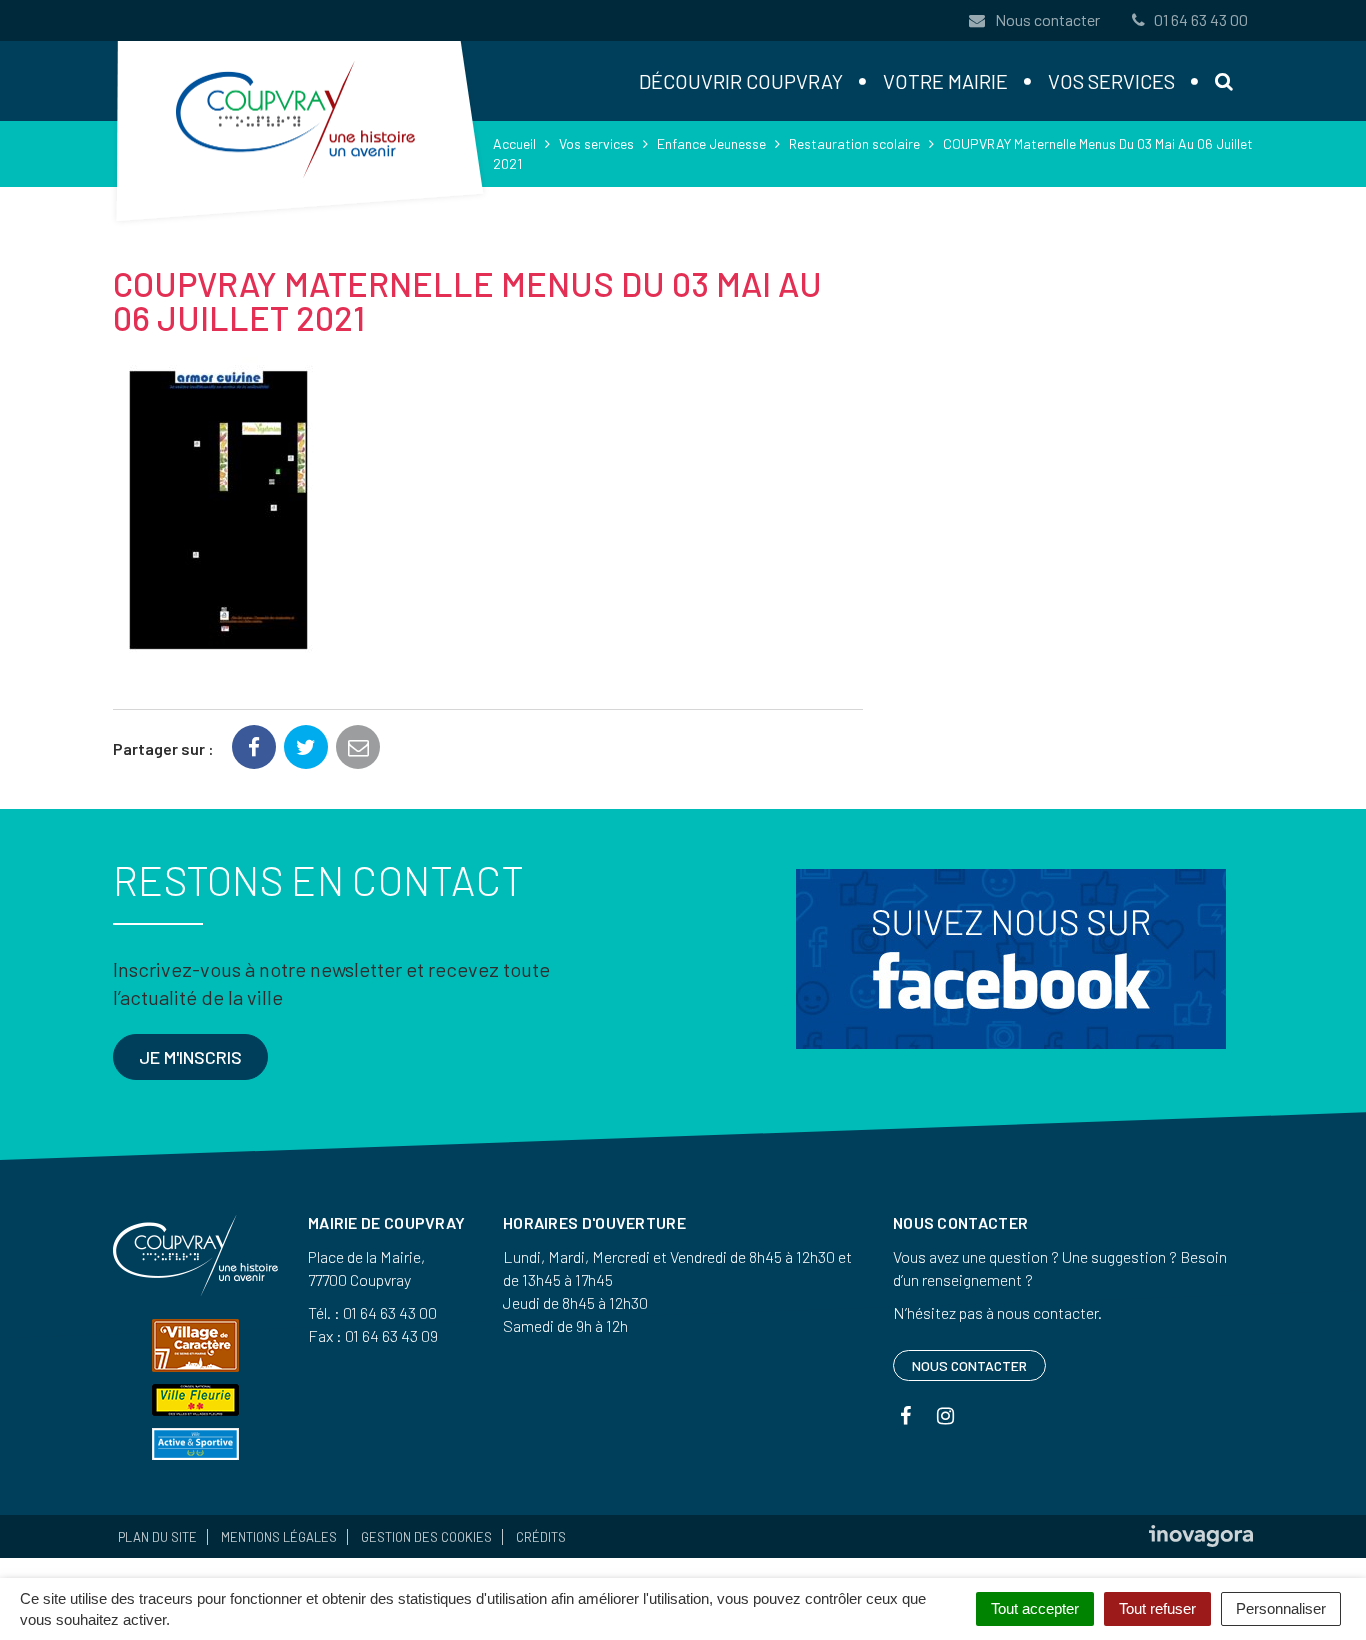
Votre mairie (945, 81)
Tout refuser (1157, 1608)
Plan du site (157, 1537)
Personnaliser (1281, 1608)
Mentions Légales (279, 1537)
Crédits (541, 1537)
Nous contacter (1046, 19)
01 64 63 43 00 (1201, 19)
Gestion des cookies (426, 1537)
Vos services (1111, 81)
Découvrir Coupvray (741, 81)
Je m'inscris (190, 1057)
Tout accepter (1035, 1608)
